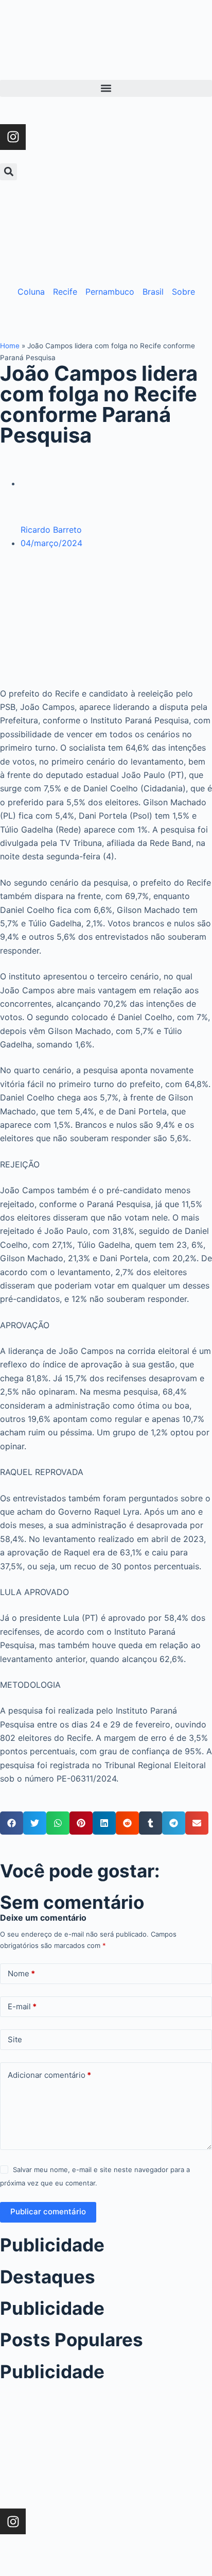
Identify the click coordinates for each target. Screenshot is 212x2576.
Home (10, 346)
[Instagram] (13, 137)
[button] (106, 88)
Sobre (183, 292)
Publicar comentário (48, 2211)
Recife (65, 292)
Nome (21, 1973)
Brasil (153, 292)
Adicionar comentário (49, 2075)
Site (15, 2039)
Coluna (31, 292)
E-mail (22, 2006)
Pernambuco (110, 292)
